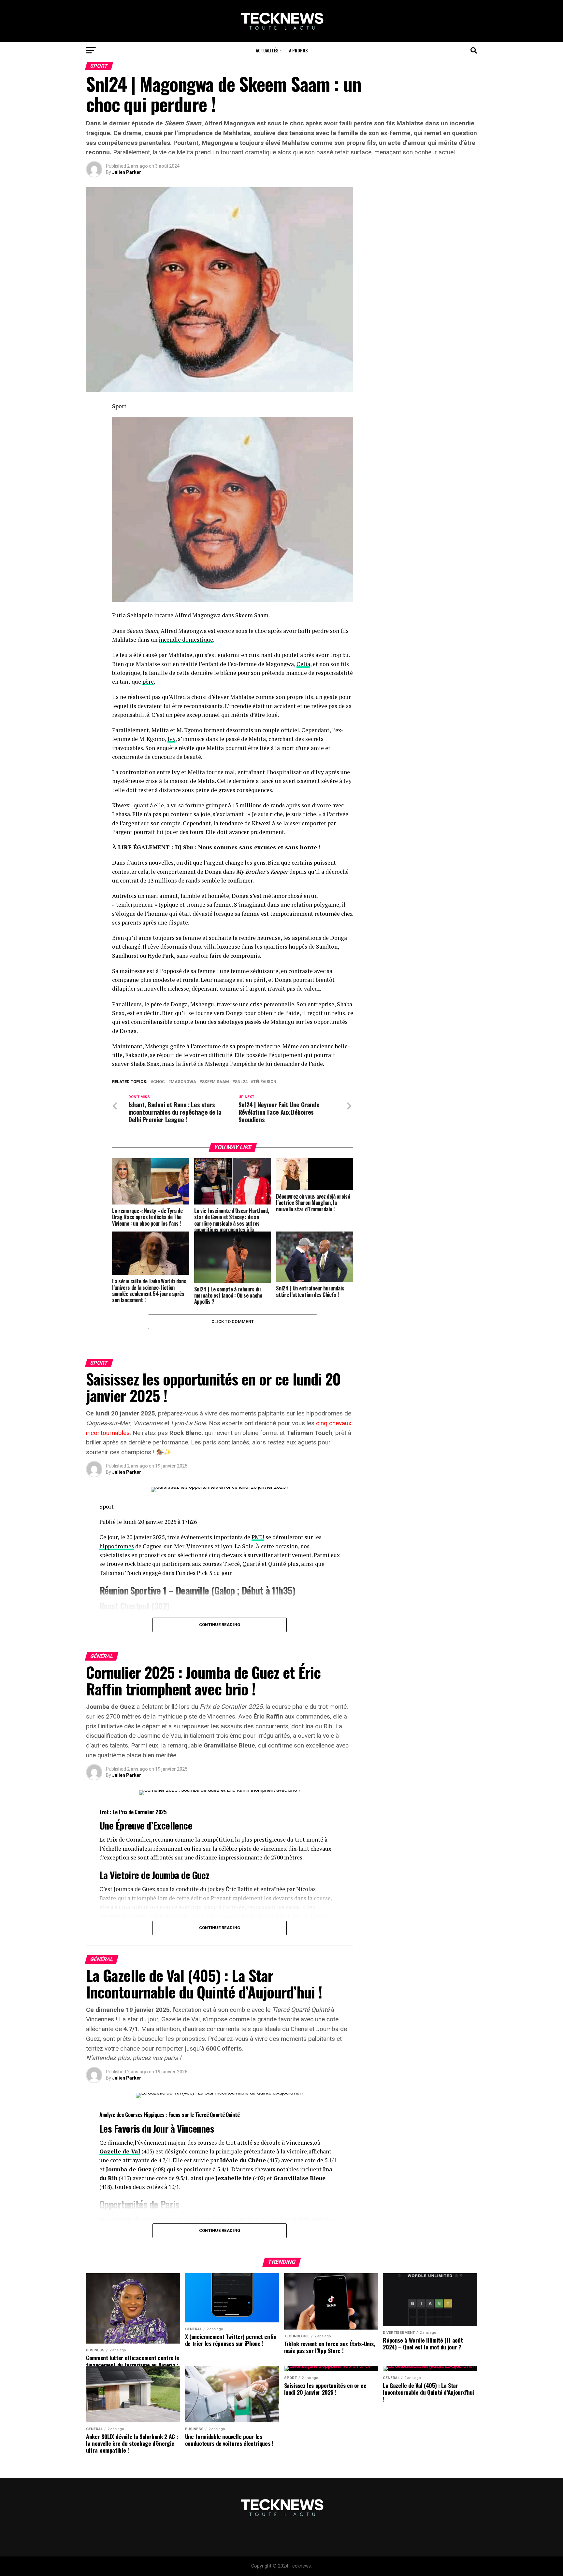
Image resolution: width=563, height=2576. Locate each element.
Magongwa (183, 1082)
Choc (159, 1082)
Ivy (171, 739)
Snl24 (241, 1082)
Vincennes (195, 2128)
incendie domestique (186, 640)
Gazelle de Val (120, 2151)
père (148, 682)
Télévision (265, 1082)
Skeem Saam (216, 1082)
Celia (303, 664)
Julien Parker (127, 172)
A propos (298, 50)
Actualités (267, 50)
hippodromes (117, 1546)
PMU (258, 1537)
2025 (161, 1812)
